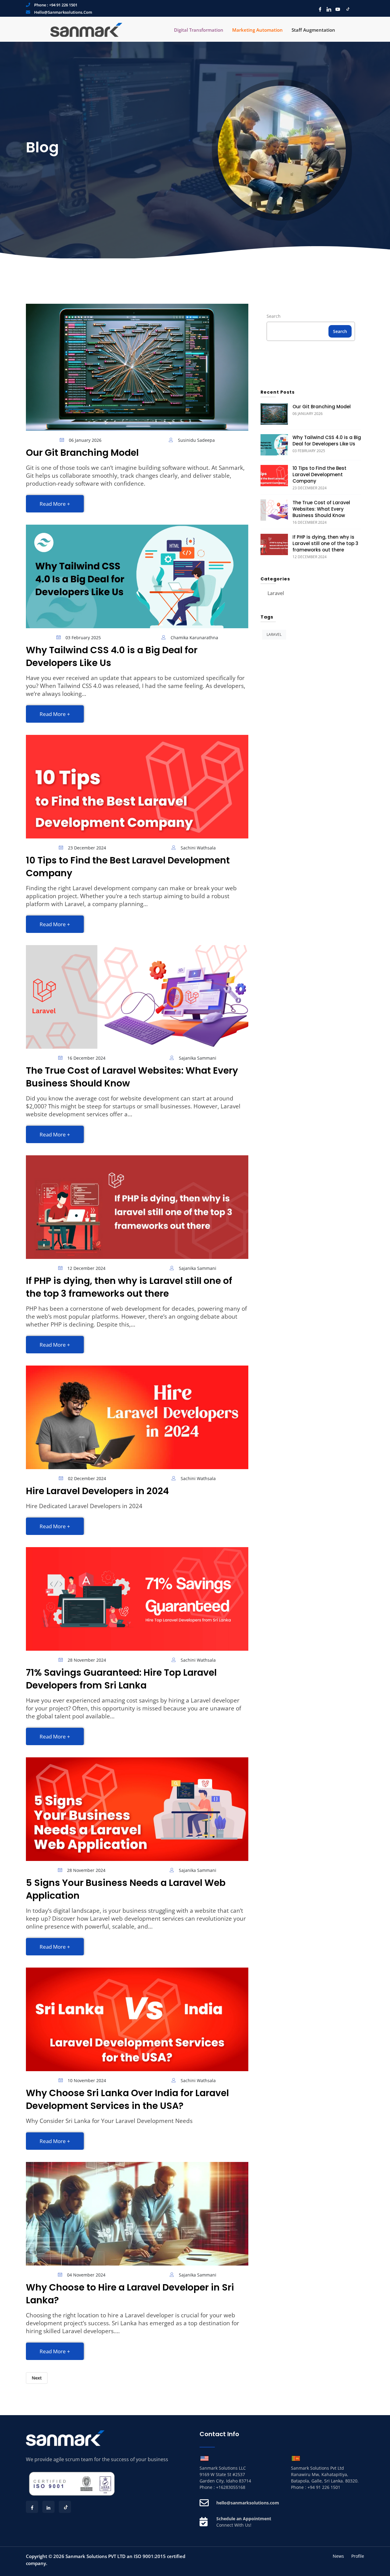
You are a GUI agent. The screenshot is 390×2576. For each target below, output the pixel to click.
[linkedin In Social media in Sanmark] (327, 9)
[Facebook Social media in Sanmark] (319, 9)
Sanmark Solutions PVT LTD (96, 2556)
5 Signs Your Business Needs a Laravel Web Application (126, 1889)
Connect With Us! (234, 2525)
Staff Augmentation (313, 30)
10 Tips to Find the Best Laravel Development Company (128, 867)
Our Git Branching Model (82, 453)
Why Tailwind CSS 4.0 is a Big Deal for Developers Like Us (112, 656)
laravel (274, 634)
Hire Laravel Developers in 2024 (97, 1491)
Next (37, 2378)
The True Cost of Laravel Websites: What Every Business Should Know (132, 1077)
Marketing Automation (257, 30)
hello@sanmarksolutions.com (63, 12)
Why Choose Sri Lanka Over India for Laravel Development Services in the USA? (127, 2099)
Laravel (276, 593)
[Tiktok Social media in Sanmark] (346, 9)
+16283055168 (231, 2487)
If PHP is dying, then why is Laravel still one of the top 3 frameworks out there (129, 1287)
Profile (358, 2556)
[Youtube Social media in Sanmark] (336, 9)
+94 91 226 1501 (63, 5)
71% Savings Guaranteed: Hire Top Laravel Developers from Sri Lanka (121, 1679)
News (338, 2556)
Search (274, 316)
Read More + (55, 504)
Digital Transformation (199, 30)
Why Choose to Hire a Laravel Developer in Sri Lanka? (130, 2294)
